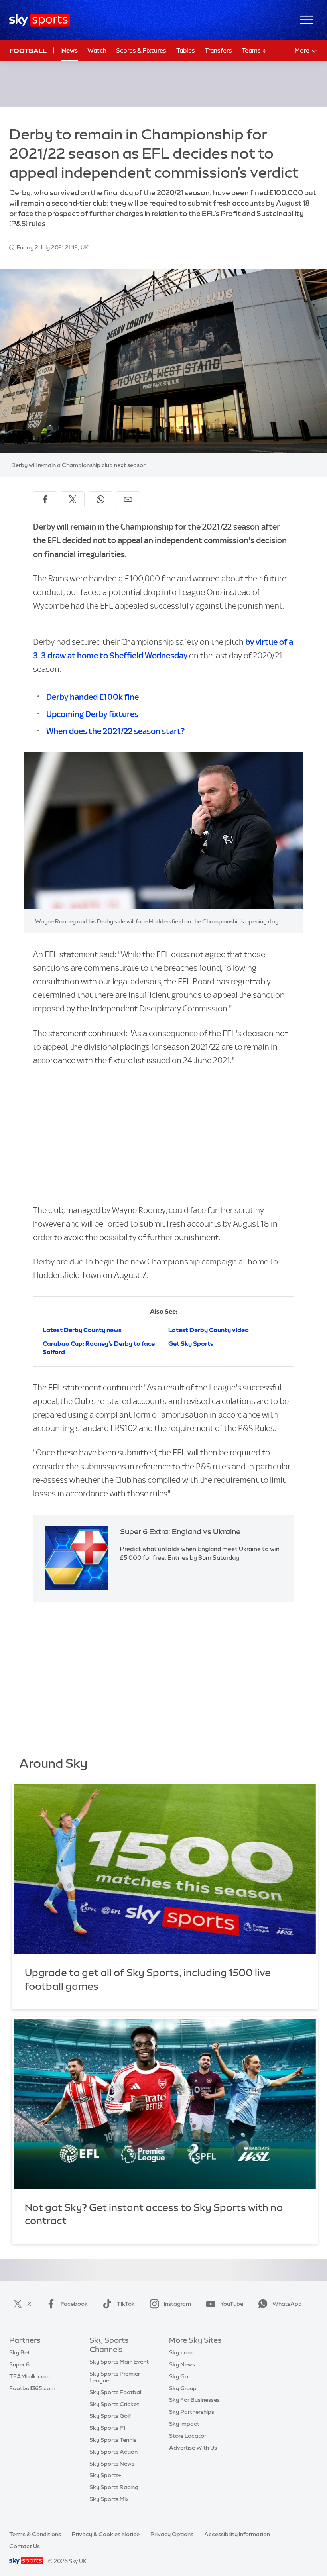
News (70, 50)
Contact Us (25, 2546)
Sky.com (181, 2352)
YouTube (232, 2304)
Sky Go (179, 2376)
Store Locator (188, 2436)
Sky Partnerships (192, 2412)
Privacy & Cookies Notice (106, 2534)
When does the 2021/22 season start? (115, 731)
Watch (97, 50)
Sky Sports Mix (109, 2499)
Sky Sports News (112, 2464)
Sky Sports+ (105, 2475)
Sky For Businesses (194, 2400)
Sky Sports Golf (110, 2416)
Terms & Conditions (35, 2534)
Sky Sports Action (113, 2452)
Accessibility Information (237, 2534)
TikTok (126, 2304)
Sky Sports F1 (107, 2428)
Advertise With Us (193, 2448)
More (302, 50)
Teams (252, 50)
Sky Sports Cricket (114, 2404)
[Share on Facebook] (45, 499)
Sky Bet (20, 2352)
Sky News (182, 2364)
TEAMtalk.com (30, 2376)
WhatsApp (287, 2304)
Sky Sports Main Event (119, 2362)
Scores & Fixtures (141, 50)
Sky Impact (184, 2424)
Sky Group (183, 2388)
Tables (186, 50)
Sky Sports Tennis (113, 2440)
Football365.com (32, 2388)
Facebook (74, 2304)
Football (28, 51)
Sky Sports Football (116, 2392)
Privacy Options (172, 2534)
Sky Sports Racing (114, 2487)
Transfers (218, 50)
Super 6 (19, 2364)
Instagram (177, 2304)
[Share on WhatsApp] (100, 499)
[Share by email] (128, 499)
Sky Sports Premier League (115, 2377)
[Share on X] (73, 499)
